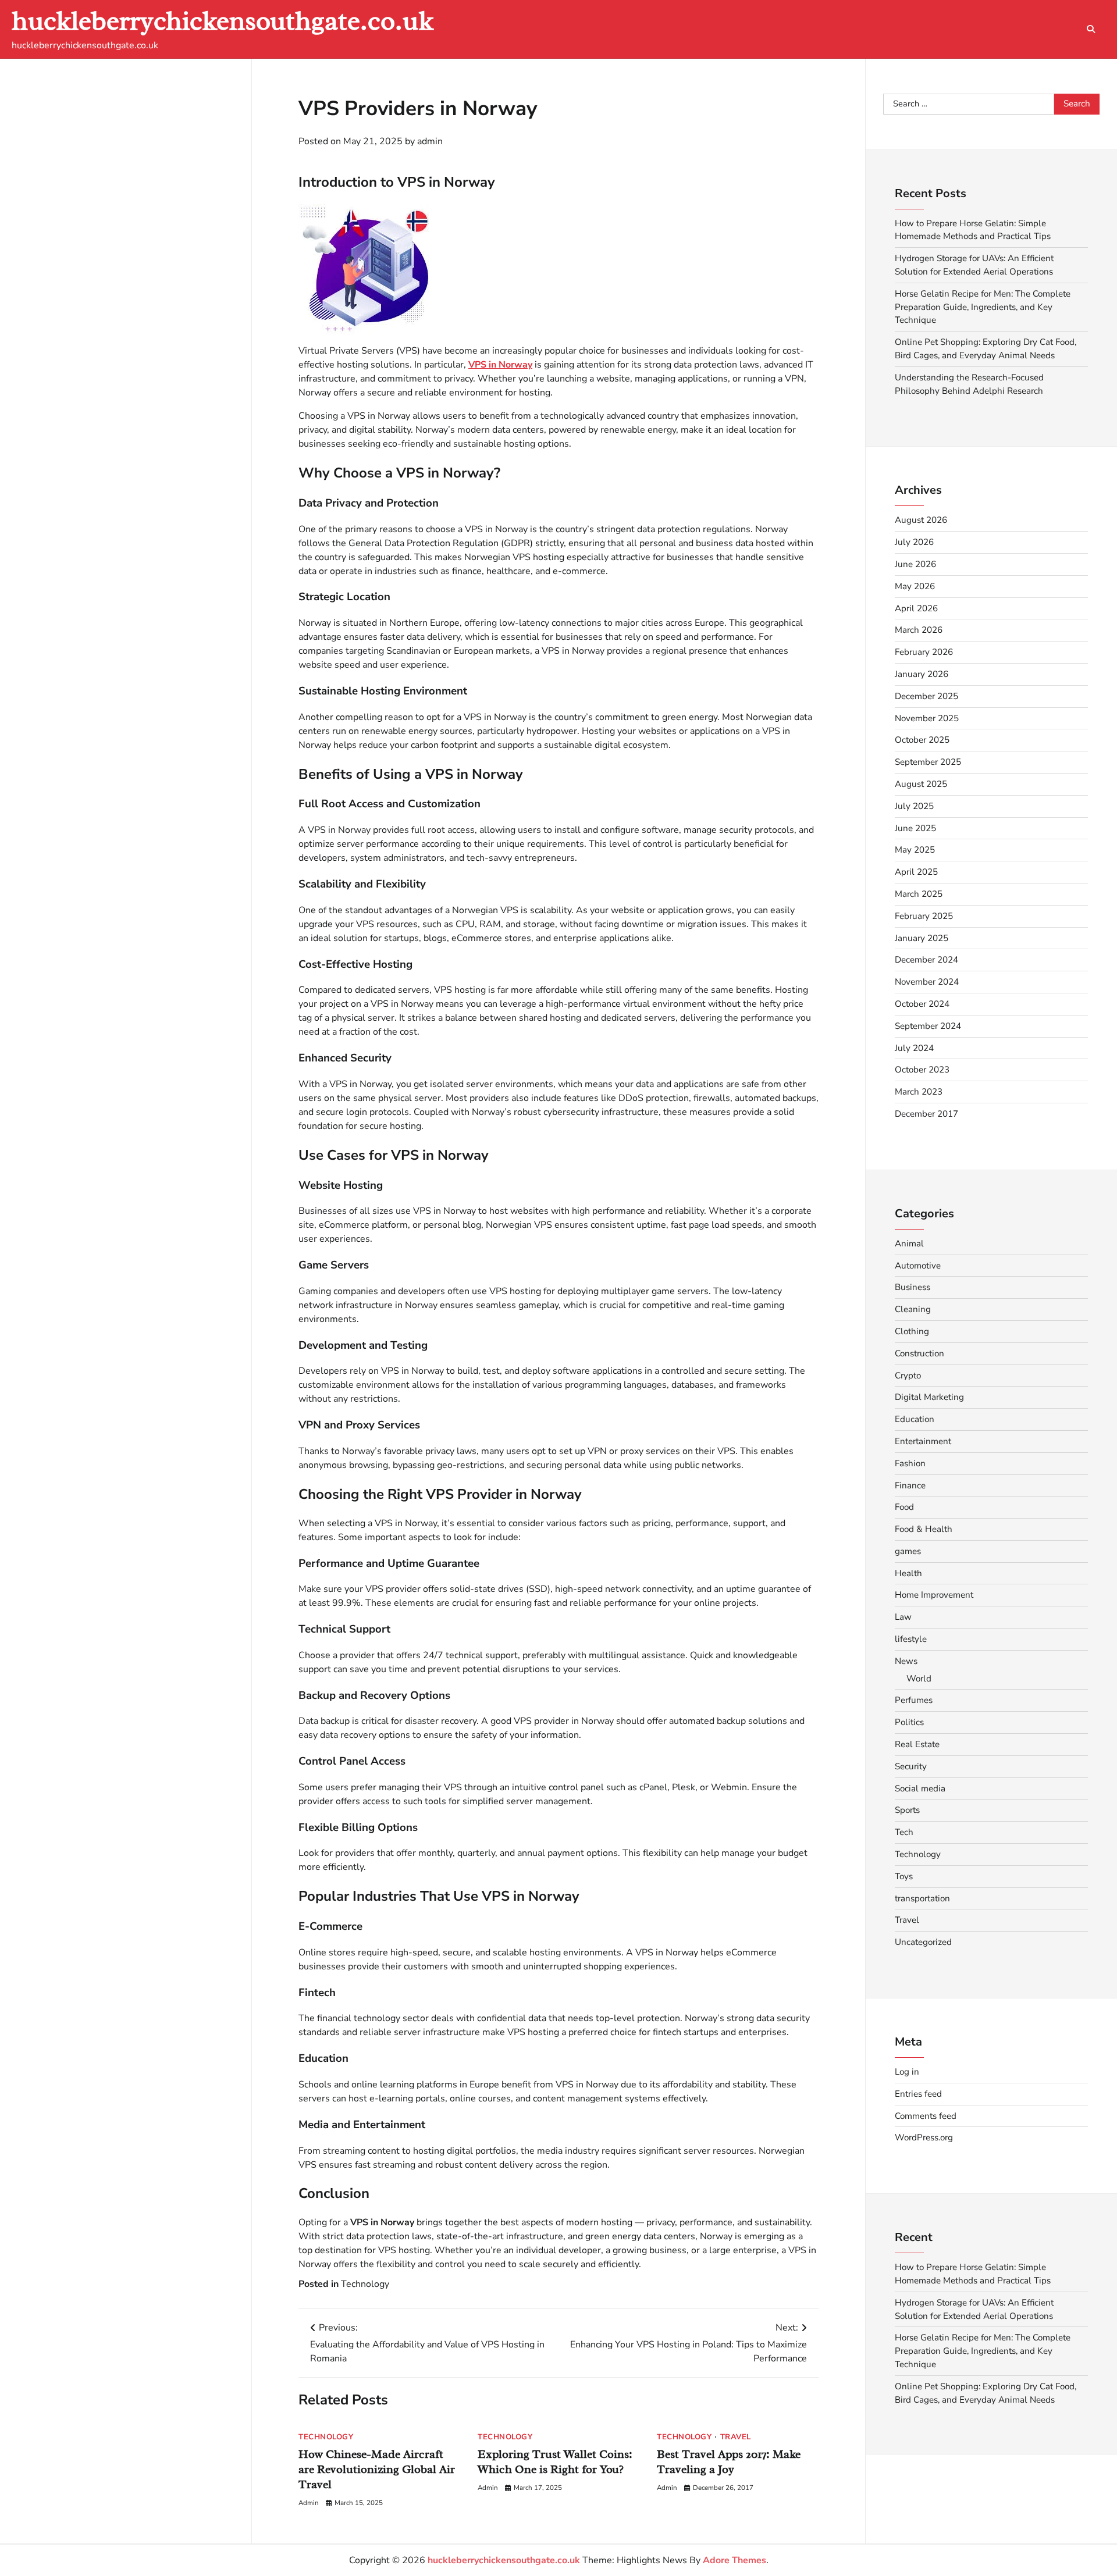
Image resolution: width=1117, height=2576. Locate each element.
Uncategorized (923, 1942)
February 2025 (924, 916)
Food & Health (924, 1529)
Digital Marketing (929, 1397)
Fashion (910, 1463)
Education (915, 1419)
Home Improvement (934, 1595)
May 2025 (915, 850)
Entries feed (918, 2094)
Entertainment (923, 1441)
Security (911, 1766)
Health (908, 1573)
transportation (922, 1898)
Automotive (918, 1266)
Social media (920, 1788)
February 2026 (924, 652)
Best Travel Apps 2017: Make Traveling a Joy (729, 2462)
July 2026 (914, 542)
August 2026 (921, 520)
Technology (365, 2284)
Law (903, 1617)
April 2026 (916, 608)
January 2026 (922, 674)
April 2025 (916, 872)
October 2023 (922, 1070)
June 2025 (915, 828)
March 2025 (919, 894)
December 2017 (926, 1114)
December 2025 (926, 696)
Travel (736, 2437)
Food (904, 1507)
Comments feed (926, 2116)
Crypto (908, 1376)
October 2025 (922, 740)
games (908, 1551)
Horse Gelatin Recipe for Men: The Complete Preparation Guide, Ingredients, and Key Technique (983, 307)
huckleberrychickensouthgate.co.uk (223, 21)
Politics (909, 1722)
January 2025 (922, 938)
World (919, 1679)
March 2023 (919, 1092)
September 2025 (928, 762)
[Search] (1091, 29)
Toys (904, 1876)
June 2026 (915, 564)
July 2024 (914, 1048)
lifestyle (911, 1639)
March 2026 (919, 630)
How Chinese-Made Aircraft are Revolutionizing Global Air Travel (377, 2469)
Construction (919, 1353)
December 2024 (926, 960)
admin (430, 141)
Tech (904, 1832)
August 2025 (921, 784)
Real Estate (917, 1744)
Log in (907, 2072)
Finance (910, 1485)
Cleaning (913, 1309)
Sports (907, 1810)
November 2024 (927, 982)
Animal (909, 1244)
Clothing (912, 1331)
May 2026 (915, 586)
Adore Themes (734, 2560)
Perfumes (914, 1700)
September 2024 (928, 1026)
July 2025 (914, 806)
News (906, 1661)
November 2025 (927, 718)
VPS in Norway (500, 365)
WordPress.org (924, 2137)
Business (913, 1287)
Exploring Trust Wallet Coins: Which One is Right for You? (555, 2462)
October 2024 (922, 1004)
